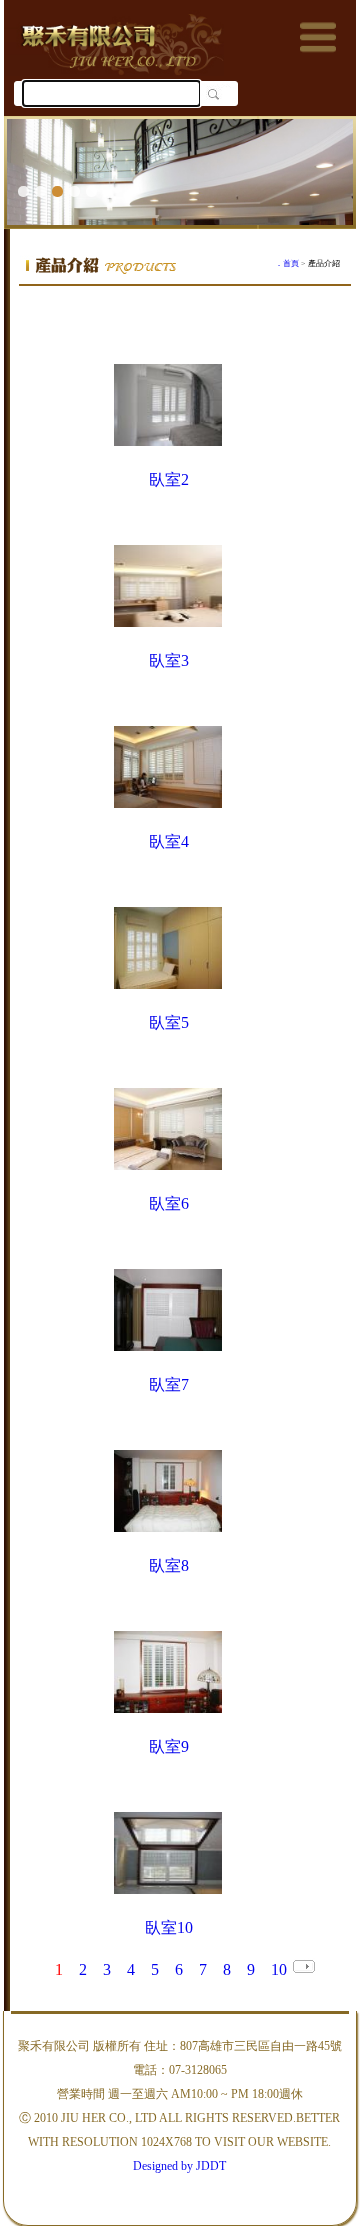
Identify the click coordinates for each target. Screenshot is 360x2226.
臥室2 (169, 479)
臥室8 (169, 1565)
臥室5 (169, 1022)
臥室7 (169, 1384)
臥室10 (169, 1927)
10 (279, 1969)
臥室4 (169, 841)
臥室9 (169, 1746)
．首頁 (287, 263)
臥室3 (169, 660)
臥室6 (169, 1203)
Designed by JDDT (179, 2166)
